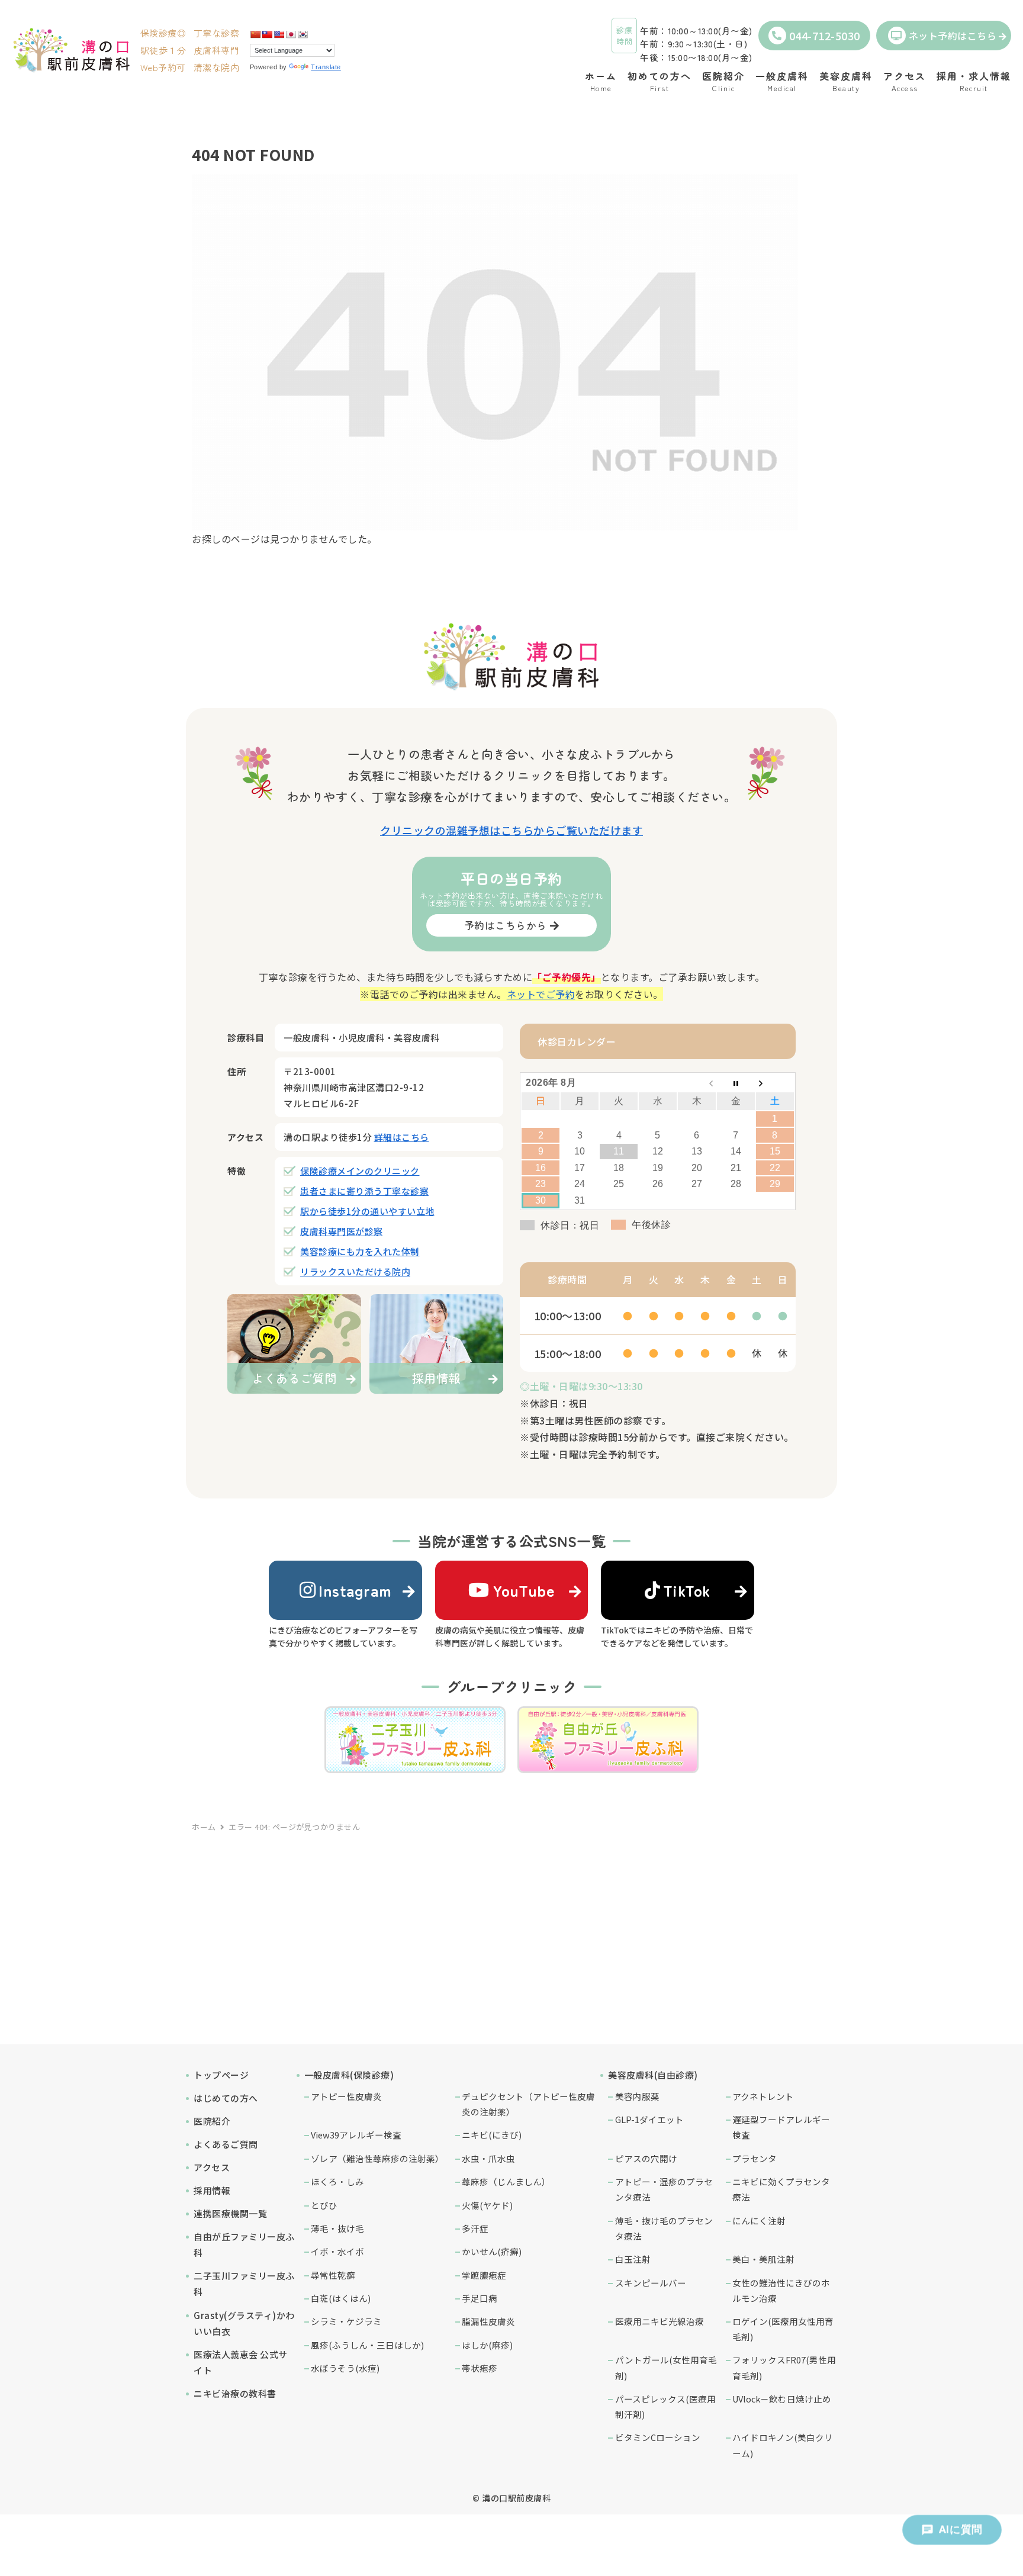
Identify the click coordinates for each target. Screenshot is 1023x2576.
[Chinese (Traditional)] (267, 34)
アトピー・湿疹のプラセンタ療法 (664, 2189)
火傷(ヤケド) (487, 2205)
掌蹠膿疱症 (484, 2275)
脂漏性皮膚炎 (488, 2321)
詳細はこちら (402, 1137)
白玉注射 (633, 2259)
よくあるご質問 (226, 2144)
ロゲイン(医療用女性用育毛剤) (783, 2329)
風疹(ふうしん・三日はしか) (367, 2345)
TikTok (687, 1590)
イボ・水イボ (337, 2251)
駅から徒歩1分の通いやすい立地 (367, 1211)
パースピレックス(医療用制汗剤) (665, 2406)
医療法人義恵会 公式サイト (241, 2362)
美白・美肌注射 (763, 2259)
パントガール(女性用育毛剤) (666, 2367)
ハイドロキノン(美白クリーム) (783, 2445)
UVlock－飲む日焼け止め (782, 2399)
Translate (326, 67)
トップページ (221, 2075)
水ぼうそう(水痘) (345, 2368)
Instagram (355, 1590)
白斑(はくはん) (341, 2298)
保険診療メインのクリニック (360, 1171)
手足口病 (480, 2298)
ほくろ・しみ (337, 2181)
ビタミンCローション (658, 2437)
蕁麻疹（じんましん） (506, 2181)
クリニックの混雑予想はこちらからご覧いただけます (511, 830)
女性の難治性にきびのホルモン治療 (781, 2290)
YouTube (524, 1590)
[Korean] (303, 34)
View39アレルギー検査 (356, 2135)
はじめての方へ (226, 2098)
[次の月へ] (775, 1083)
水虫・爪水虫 (488, 2158)
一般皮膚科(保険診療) (349, 2075)
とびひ (324, 2205)
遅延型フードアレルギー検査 (781, 2127)
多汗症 (475, 2228)
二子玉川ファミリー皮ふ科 (244, 2284)
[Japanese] (291, 34)
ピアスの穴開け (646, 2158)
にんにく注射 (759, 2220)
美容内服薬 (637, 2096)
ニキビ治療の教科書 (235, 2393)
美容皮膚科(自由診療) (653, 2075)
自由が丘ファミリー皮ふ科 (244, 2244)
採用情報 (212, 2190)
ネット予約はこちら (953, 36)
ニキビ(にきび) (492, 2135)
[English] (279, 34)
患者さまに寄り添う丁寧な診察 (364, 1191)
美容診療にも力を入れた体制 (360, 1251)
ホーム (204, 1827)
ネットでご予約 (541, 994)
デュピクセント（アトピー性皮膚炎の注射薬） (528, 2104)
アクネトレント (763, 2096)
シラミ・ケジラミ (346, 2321)
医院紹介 (212, 2121)
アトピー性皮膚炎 (346, 2096)
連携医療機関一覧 (230, 2213)
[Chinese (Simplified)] (255, 34)
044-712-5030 (825, 36)
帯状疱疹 (480, 2368)
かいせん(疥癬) (492, 2251)
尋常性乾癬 (333, 2275)
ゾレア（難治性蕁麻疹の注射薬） (377, 2158)
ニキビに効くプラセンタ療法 (781, 2189)
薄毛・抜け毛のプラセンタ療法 (664, 2228)
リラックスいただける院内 (355, 1271)
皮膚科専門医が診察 (342, 1231)
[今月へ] (736, 1083)
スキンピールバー (651, 2283)
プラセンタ (755, 2158)
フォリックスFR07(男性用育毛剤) (784, 2367)
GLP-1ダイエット (649, 2119)
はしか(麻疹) (487, 2345)
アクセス (212, 2167)
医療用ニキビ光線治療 (660, 2321)
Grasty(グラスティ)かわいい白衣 (244, 2323)
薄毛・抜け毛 (337, 2228)
